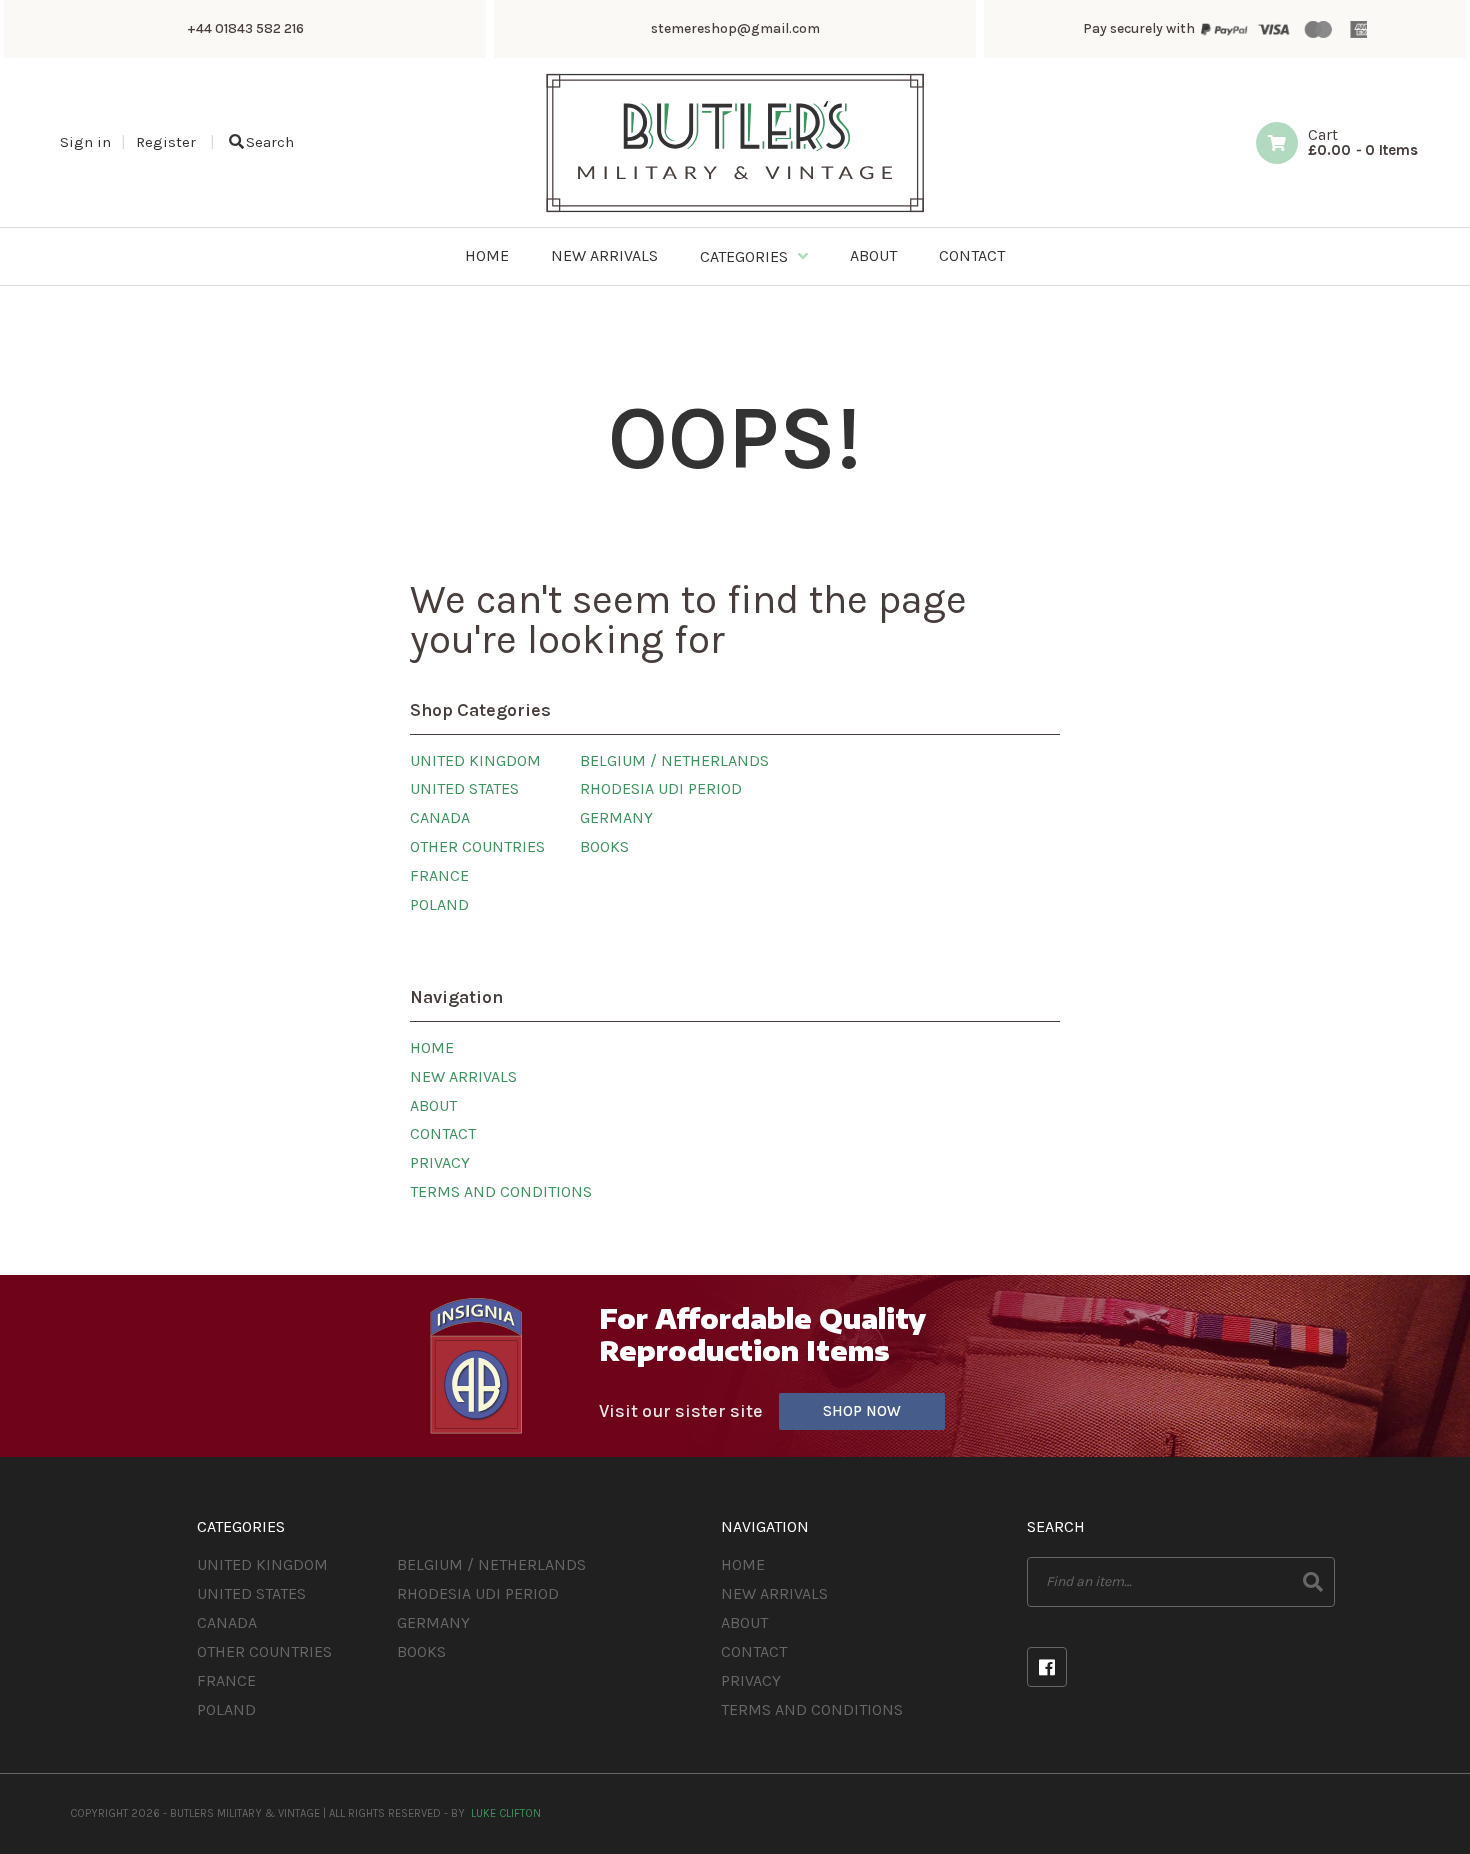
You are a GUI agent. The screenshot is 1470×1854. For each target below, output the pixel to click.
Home (432, 1047)
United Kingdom (475, 760)
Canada (440, 817)
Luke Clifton (506, 1813)
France (439, 875)
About (433, 1105)
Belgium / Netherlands (674, 760)
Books (604, 846)
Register (166, 142)
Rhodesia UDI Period (661, 788)
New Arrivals (463, 1076)
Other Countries (477, 846)
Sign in (85, 142)
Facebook (1047, 1667)
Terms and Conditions (501, 1191)
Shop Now (862, 1411)
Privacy (440, 1162)
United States (464, 788)
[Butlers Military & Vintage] (735, 210)
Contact (443, 1133)
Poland (439, 904)
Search (270, 142)
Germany (616, 817)
